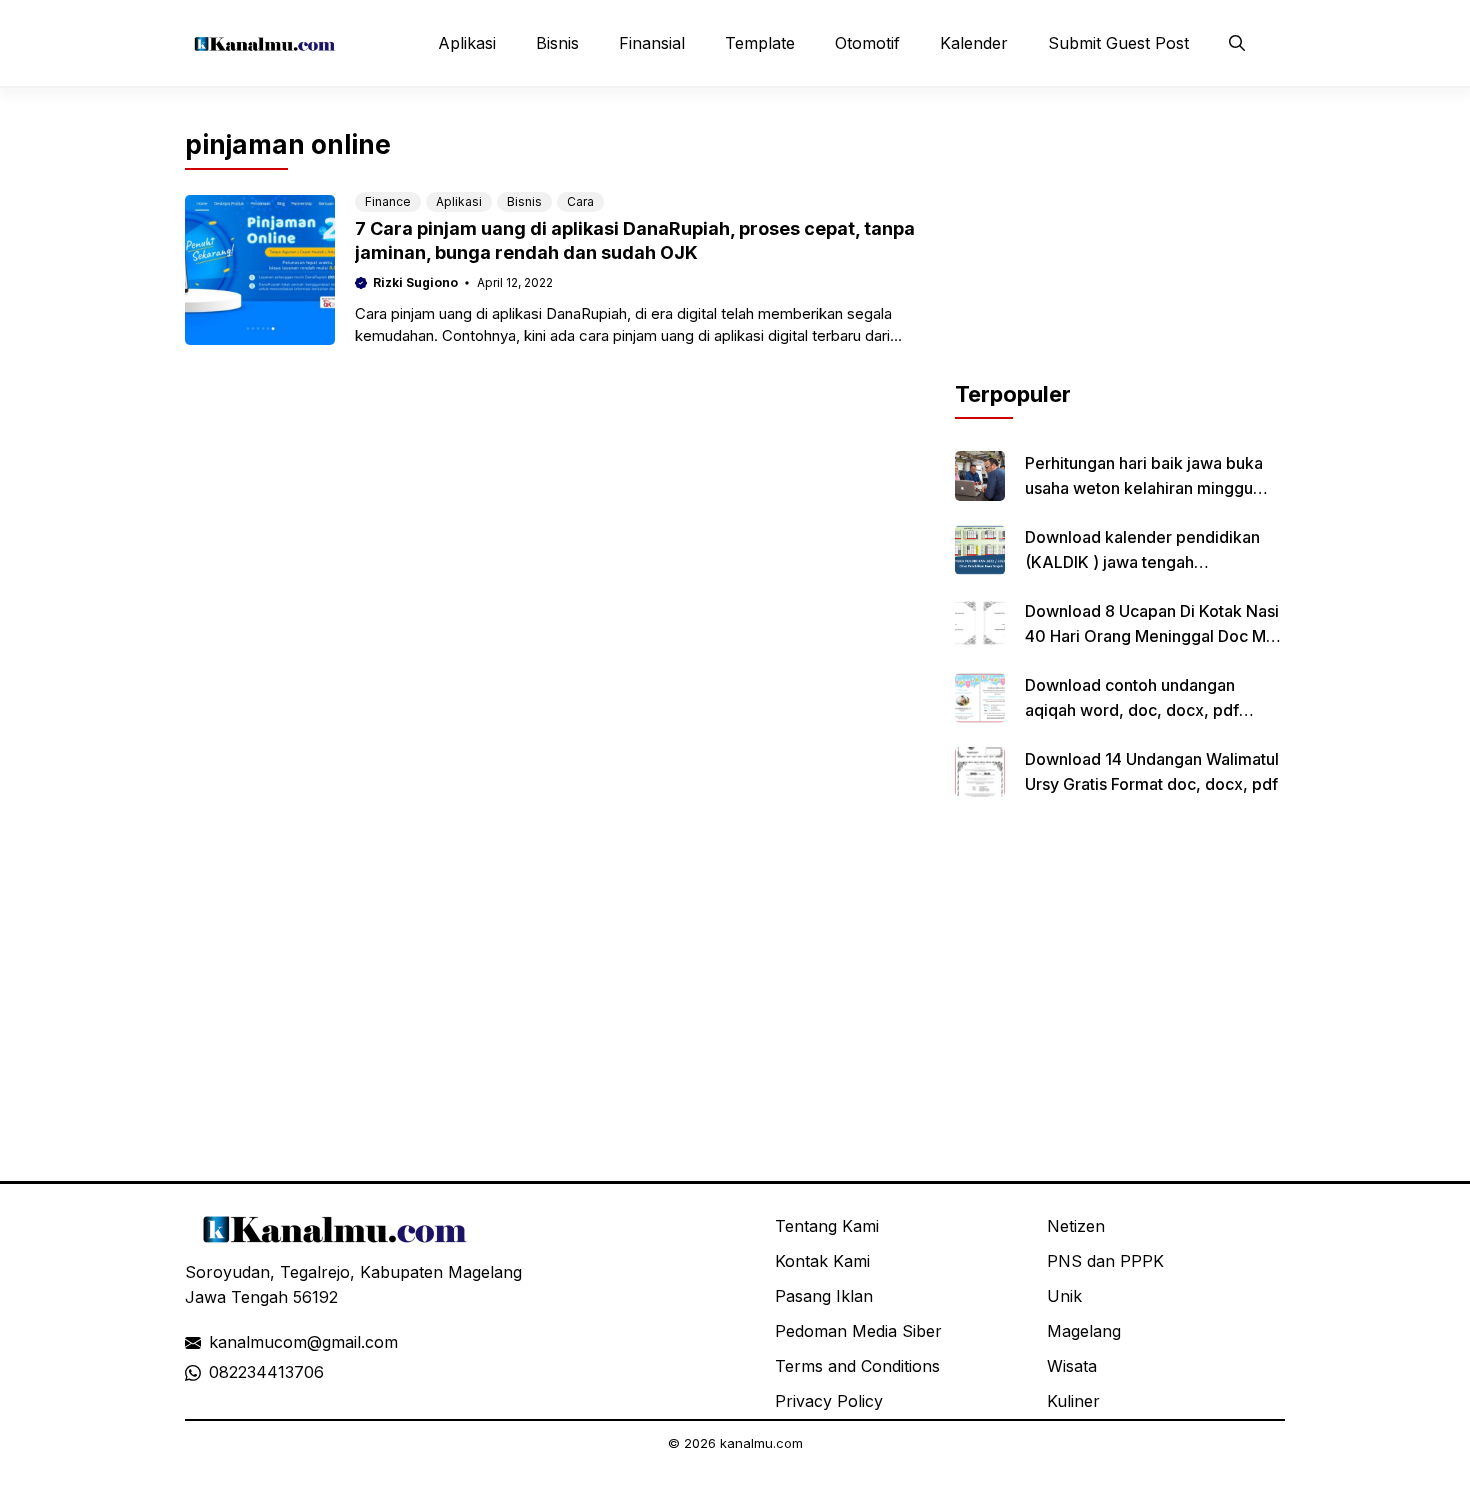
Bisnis (557, 43)
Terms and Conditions (857, 1366)
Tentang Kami (827, 1226)
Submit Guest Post (1118, 43)
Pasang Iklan (824, 1296)
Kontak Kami (822, 1261)
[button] (1237, 43)
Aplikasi (467, 43)
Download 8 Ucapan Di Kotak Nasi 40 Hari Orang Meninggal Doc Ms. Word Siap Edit (1152, 636)
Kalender (974, 43)
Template (760, 43)
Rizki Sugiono (415, 282)
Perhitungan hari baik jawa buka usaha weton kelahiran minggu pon (1144, 488)
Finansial (652, 43)
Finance (388, 201)
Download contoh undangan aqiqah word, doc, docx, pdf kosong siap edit (1132, 710)
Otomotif (867, 43)
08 (219, 1372)
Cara (580, 201)
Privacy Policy (829, 1401)
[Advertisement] (1120, 253)
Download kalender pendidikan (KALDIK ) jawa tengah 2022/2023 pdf (1142, 562)
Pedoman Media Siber (858, 1331)
